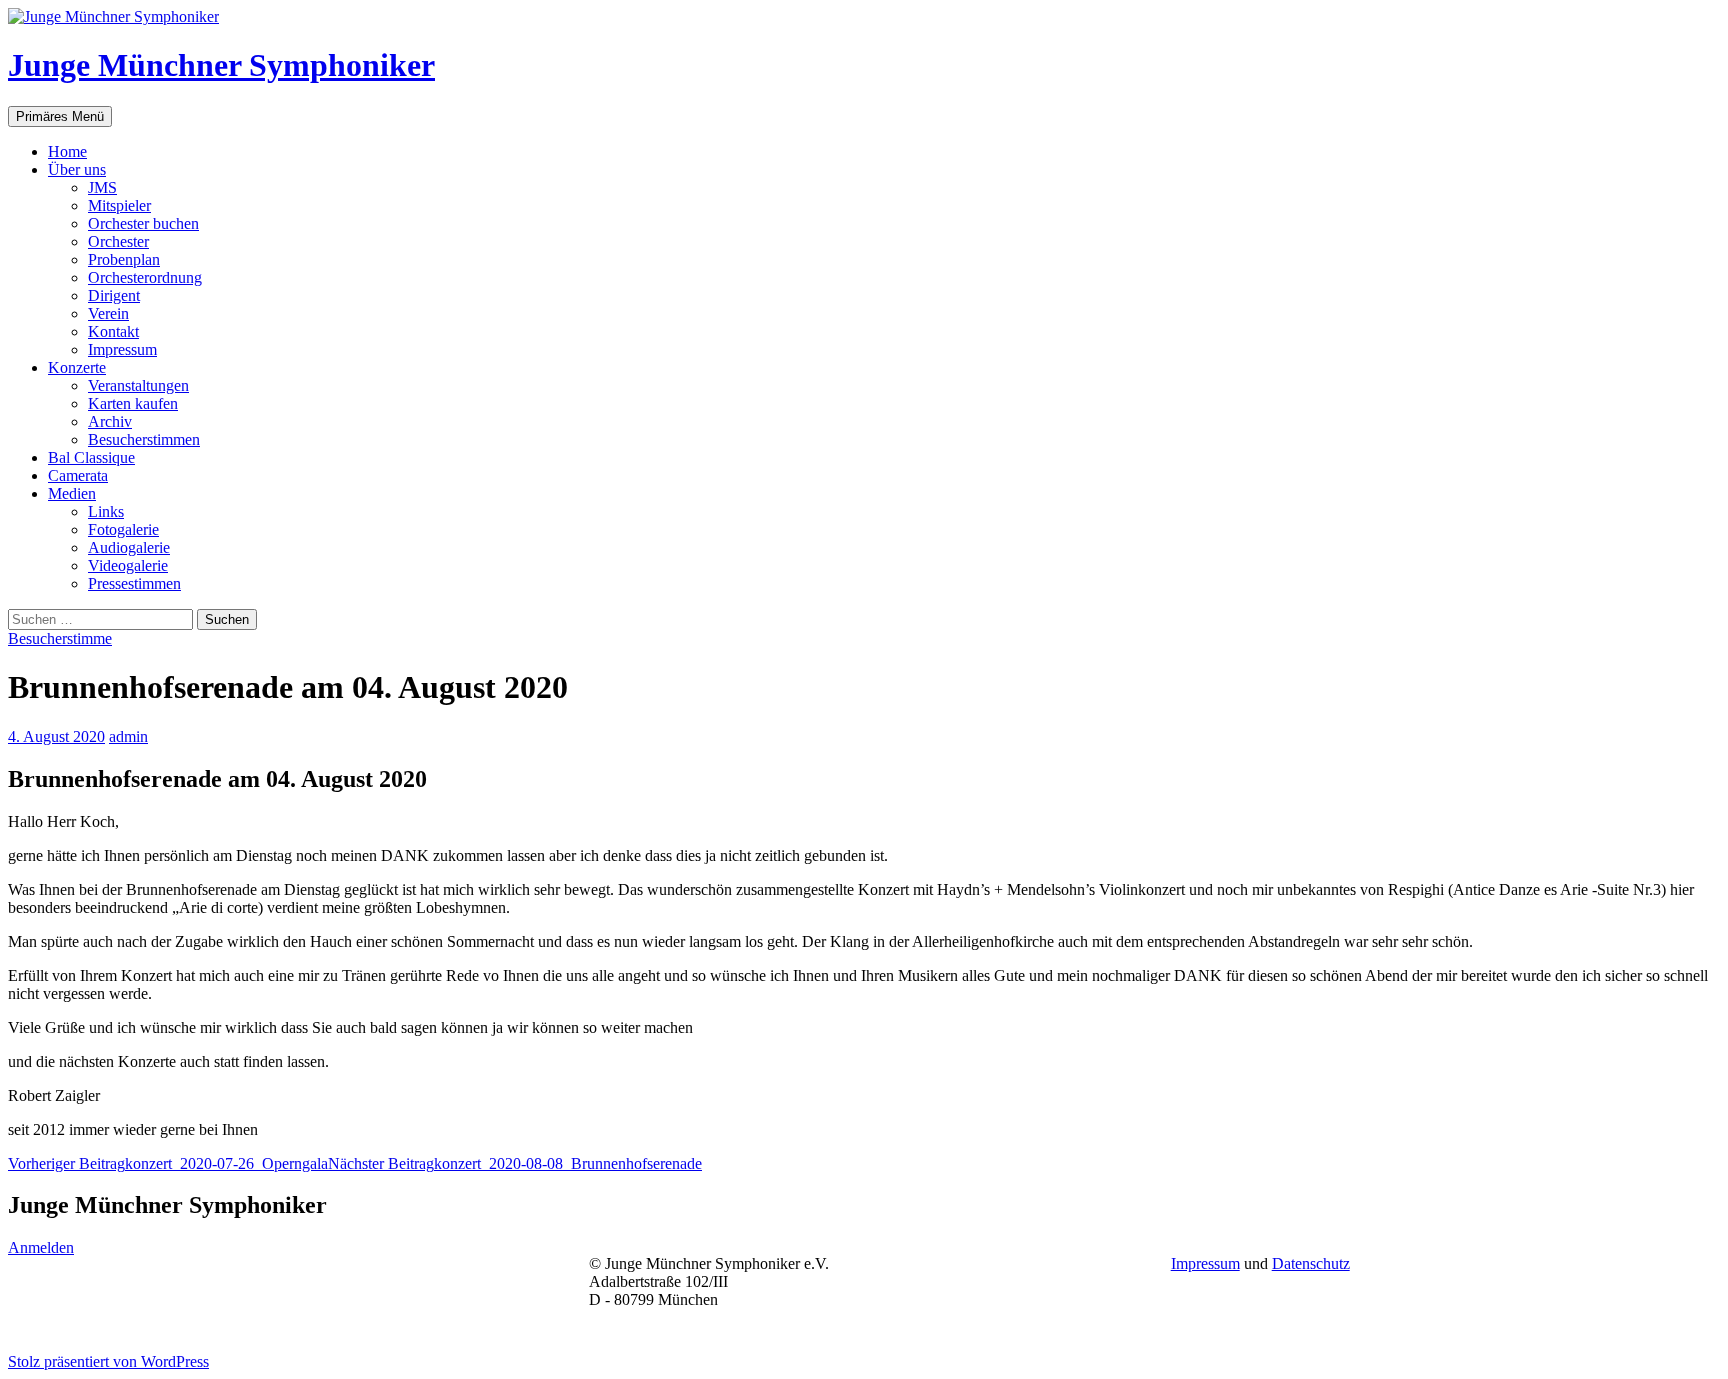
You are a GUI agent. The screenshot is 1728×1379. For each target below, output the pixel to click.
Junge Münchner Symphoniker (221, 65)
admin (128, 736)
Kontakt (113, 331)
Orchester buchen (143, 223)
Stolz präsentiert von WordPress (108, 1361)
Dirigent (114, 295)
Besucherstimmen (144, 439)
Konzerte (77, 367)
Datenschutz (1311, 1263)
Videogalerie (128, 565)
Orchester (118, 241)
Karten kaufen (133, 403)
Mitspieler (119, 205)
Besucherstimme (60, 638)
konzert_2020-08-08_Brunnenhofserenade (515, 1163)
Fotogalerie (123, 529)
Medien (72, 493)
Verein (108, 313)
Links (106, 511)
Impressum (122, 349)
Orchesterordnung (145, 277)
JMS (102, 187)
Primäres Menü (60, 116)
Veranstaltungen (138, 385)
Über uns (77, 169)
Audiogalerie (129, 547)
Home (67, 151)
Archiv (110, 421)
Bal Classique (91, 457)
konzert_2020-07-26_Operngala (168, 1163)
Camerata (78, 475)
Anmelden (41, 1247)
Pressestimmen (134, 583)
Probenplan (124, 259)
